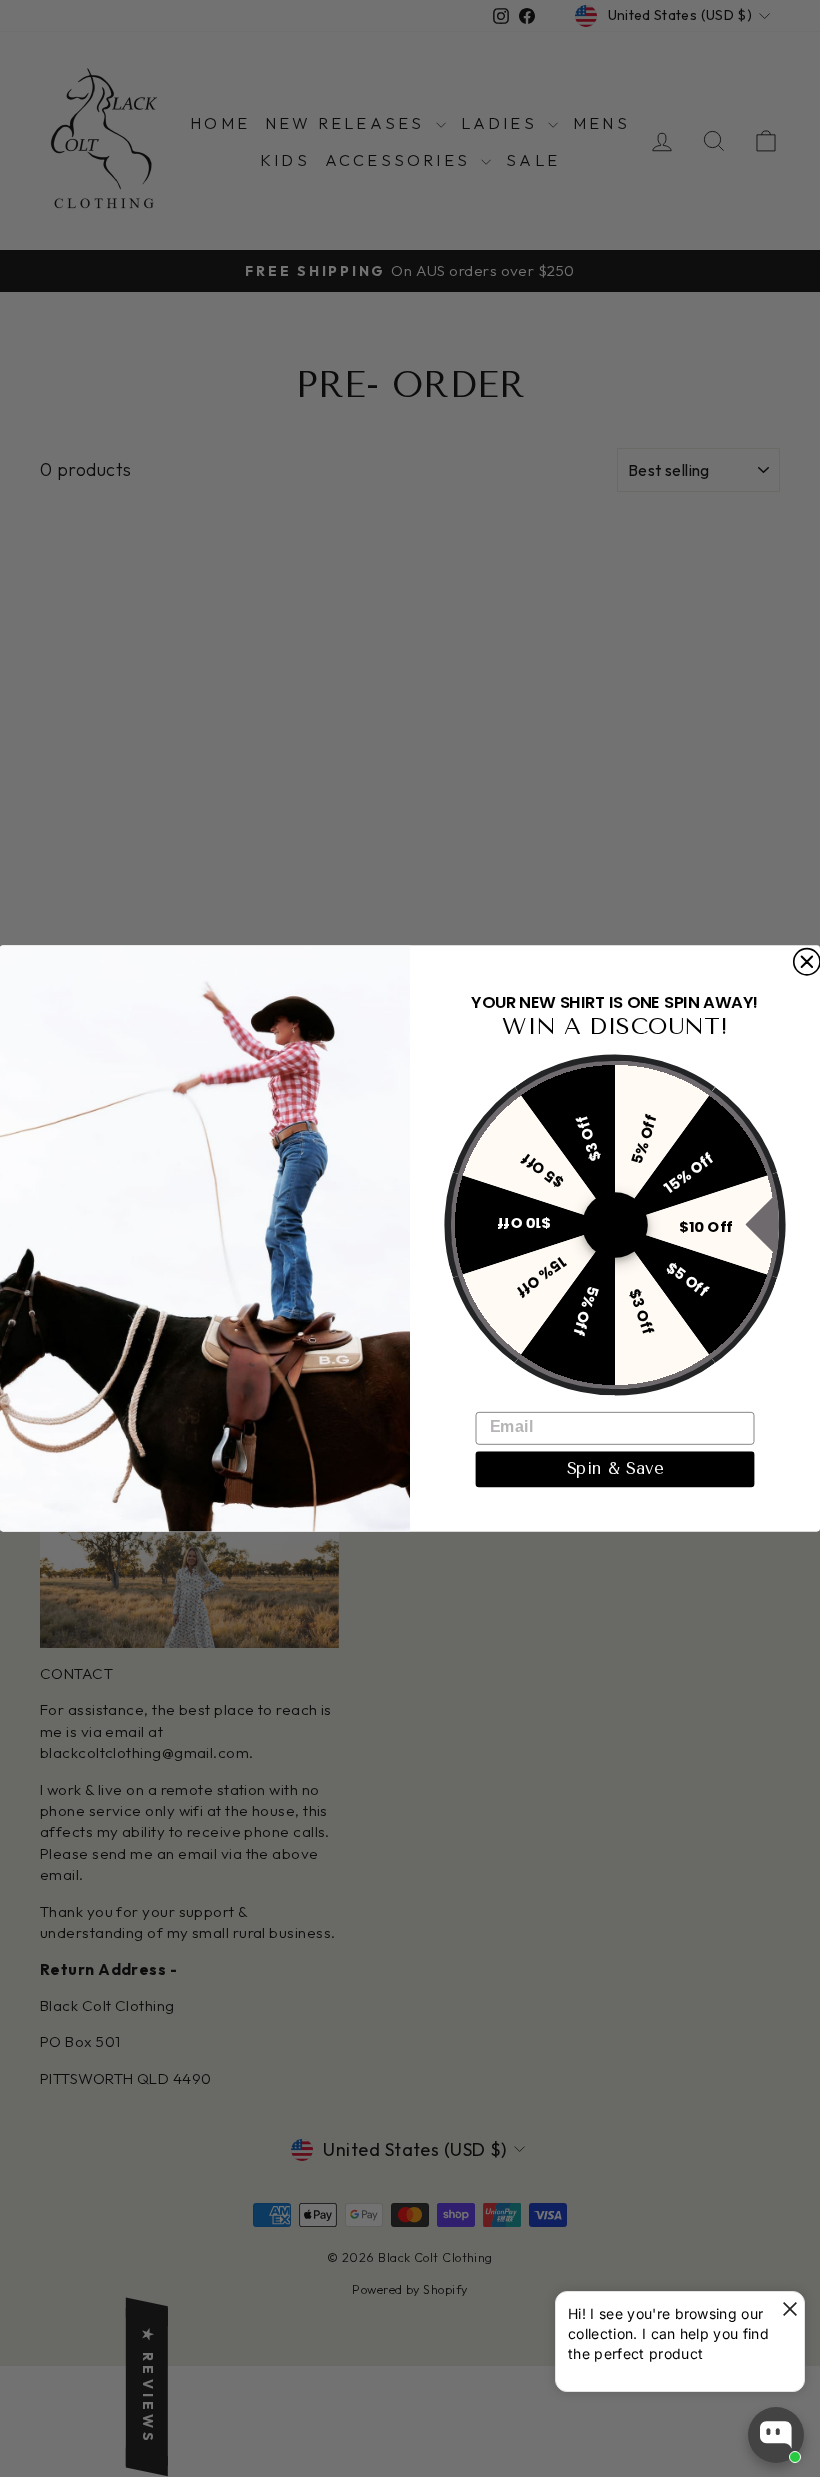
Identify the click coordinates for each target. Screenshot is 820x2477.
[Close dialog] (807, 962)
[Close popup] (786, 2309)
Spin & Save (615, 1468)
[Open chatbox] (776, 2435)
